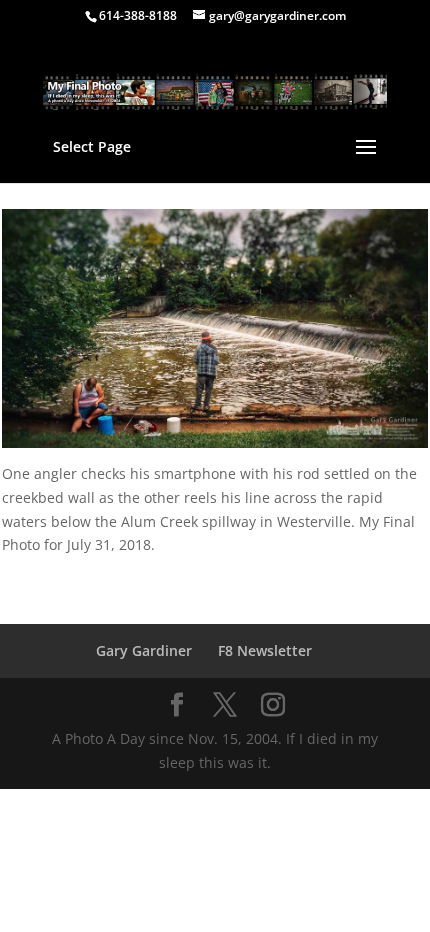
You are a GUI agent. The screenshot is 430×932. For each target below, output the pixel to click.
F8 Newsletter (265, 650)
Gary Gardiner (144, 650)
